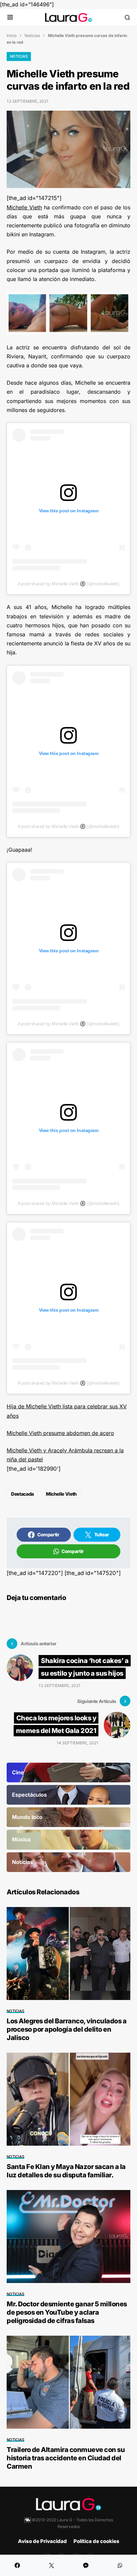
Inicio (12, 35)
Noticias (32, 35)
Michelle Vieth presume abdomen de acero (60, 1433)
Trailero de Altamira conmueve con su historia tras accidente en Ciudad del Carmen (66, 2458)
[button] (10, 17)
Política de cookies (96, 2541)
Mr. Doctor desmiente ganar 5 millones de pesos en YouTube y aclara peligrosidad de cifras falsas (67, 2312)
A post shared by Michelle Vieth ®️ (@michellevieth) (68, 584)
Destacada (22, 1494)
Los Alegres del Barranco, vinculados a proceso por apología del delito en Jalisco (67, 2029)
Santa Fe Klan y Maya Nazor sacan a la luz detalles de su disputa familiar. (66, 2171)
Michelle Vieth (24, 207)
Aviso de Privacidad (42, 2541)
